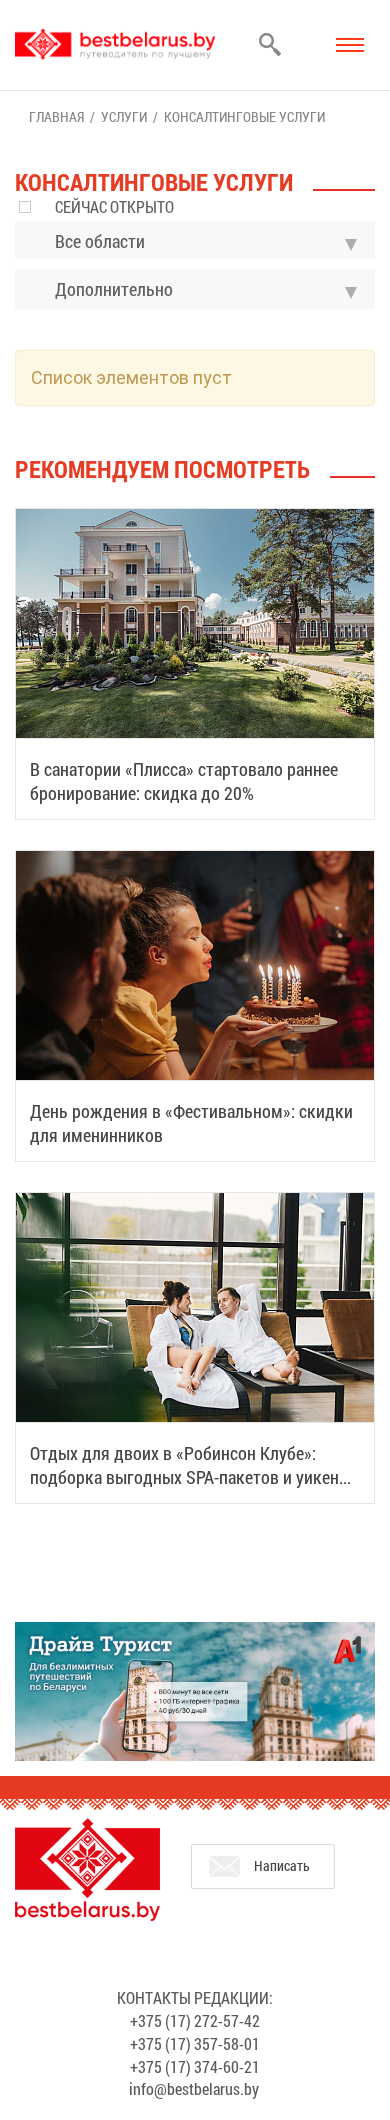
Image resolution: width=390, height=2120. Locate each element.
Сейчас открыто (114, 206)
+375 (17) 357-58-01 (195, 2043)
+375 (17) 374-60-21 (195, 2066)
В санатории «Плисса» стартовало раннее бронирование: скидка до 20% (184, 781)
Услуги (124, 116)
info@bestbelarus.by (194, 2088)
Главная (56, 116)
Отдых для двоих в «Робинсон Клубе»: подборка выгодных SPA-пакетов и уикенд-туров (192, 1477)
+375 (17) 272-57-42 (195, 2020)
